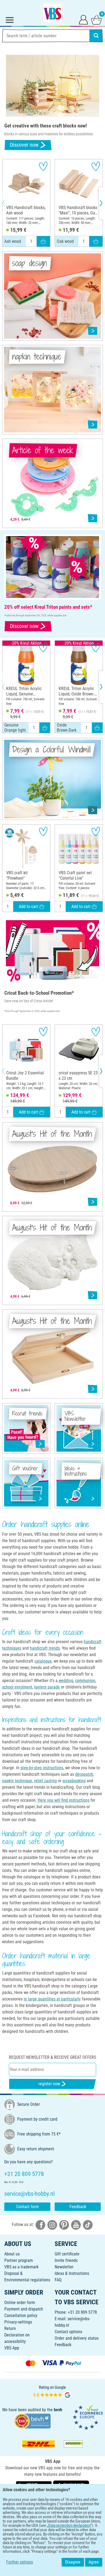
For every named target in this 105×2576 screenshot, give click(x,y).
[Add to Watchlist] (43, 166)
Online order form (20, 2303)
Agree (94, 2562)
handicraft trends (45, 1648)
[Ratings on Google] (52, 2392)
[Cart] (96, 19)
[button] (8, 203)
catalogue (43, 1661)
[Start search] (96, 36)
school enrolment (17, 1687)
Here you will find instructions (64, 1800)
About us (12, 2254)
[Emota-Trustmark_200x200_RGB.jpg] (88, 2417)
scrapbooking (74, 1781)
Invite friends (66, 2260)
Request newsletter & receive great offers (52, 2057)
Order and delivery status (77, 2338)
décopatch (84, 1774)
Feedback (78, 2207)
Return (10, 2328)
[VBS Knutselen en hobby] (52, 13)
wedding (65, 1681)
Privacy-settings (18, 2322)
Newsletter (64, 2267)
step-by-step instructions (42, 1768)
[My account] (83, 19)
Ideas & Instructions (72, 2273)
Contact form (27, 2207)
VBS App (12, 2348)
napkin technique (17, 1781)
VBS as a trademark (21, 2267)
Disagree (73, 2562)
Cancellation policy (21, 2316)
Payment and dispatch (24, 2309)
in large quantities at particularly (52, 1999)
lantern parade (47, 1687)
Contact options (68, 2332)
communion (85, 1681)
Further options (20, 2562)
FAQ (58, 2280)
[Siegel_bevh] (32, 2421)
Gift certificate (67, 2254)
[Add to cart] (43, 241)
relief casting (45, 1781)
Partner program (19, 2260)
